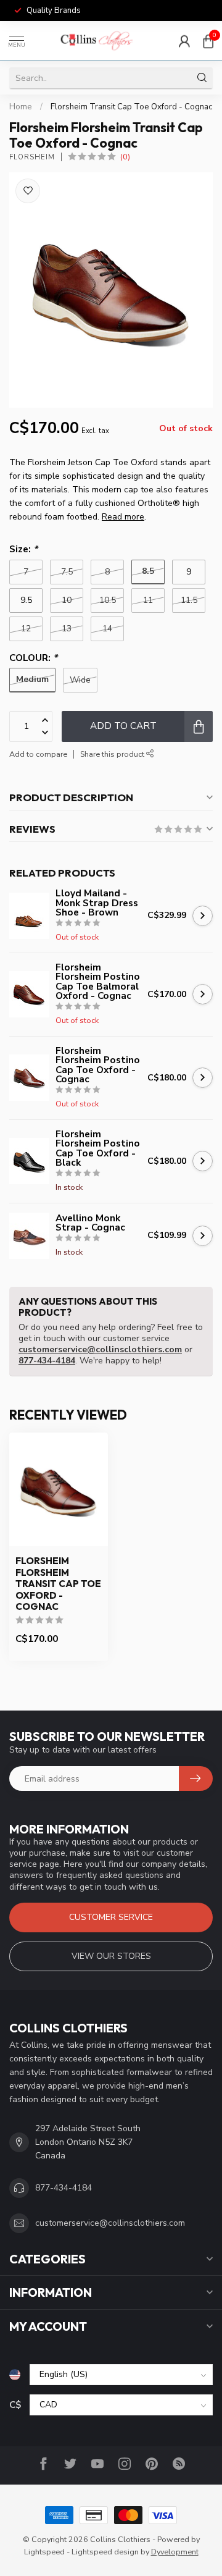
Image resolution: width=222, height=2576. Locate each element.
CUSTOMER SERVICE (111, 1917)
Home (21, 107)
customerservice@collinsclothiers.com (100, 1349)
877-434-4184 (47, 1361)
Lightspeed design (105, 2552)
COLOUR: (33, 658)
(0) (125, 157)
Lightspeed (44, 2552)
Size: (23, 549)
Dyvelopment (175, 2552)
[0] (208, 41)
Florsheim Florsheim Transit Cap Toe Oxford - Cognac (58, 1584)
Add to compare (38, 754)
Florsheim (32, 157)
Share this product (113, 754)
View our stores (111, 1956)
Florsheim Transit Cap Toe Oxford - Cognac (131, 107)
